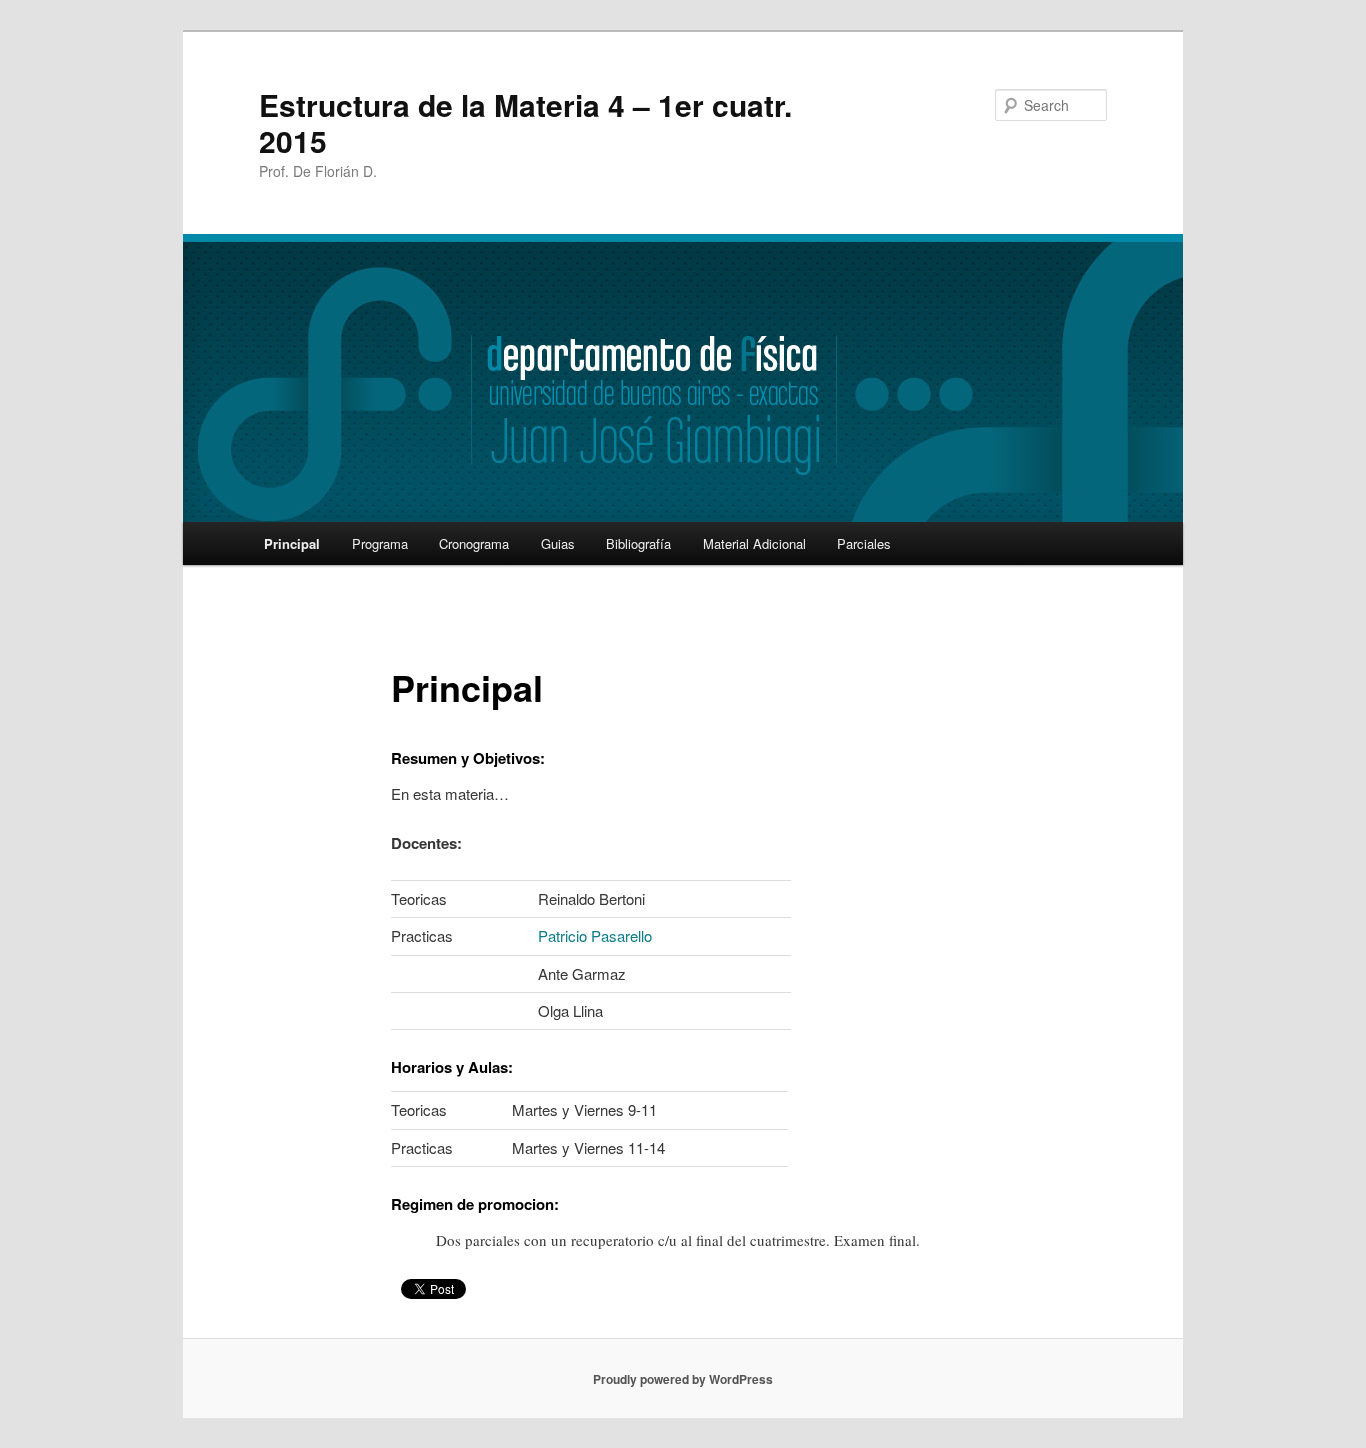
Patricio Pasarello (595, 935)
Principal (292, 543)
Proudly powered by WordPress (683, 1379)
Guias (558, 543)
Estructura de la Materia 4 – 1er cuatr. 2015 (525, 122)
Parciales (864, 543)
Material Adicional (754, 543)
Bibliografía (638, 543)
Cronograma (474, 543)
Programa (380, 543)
